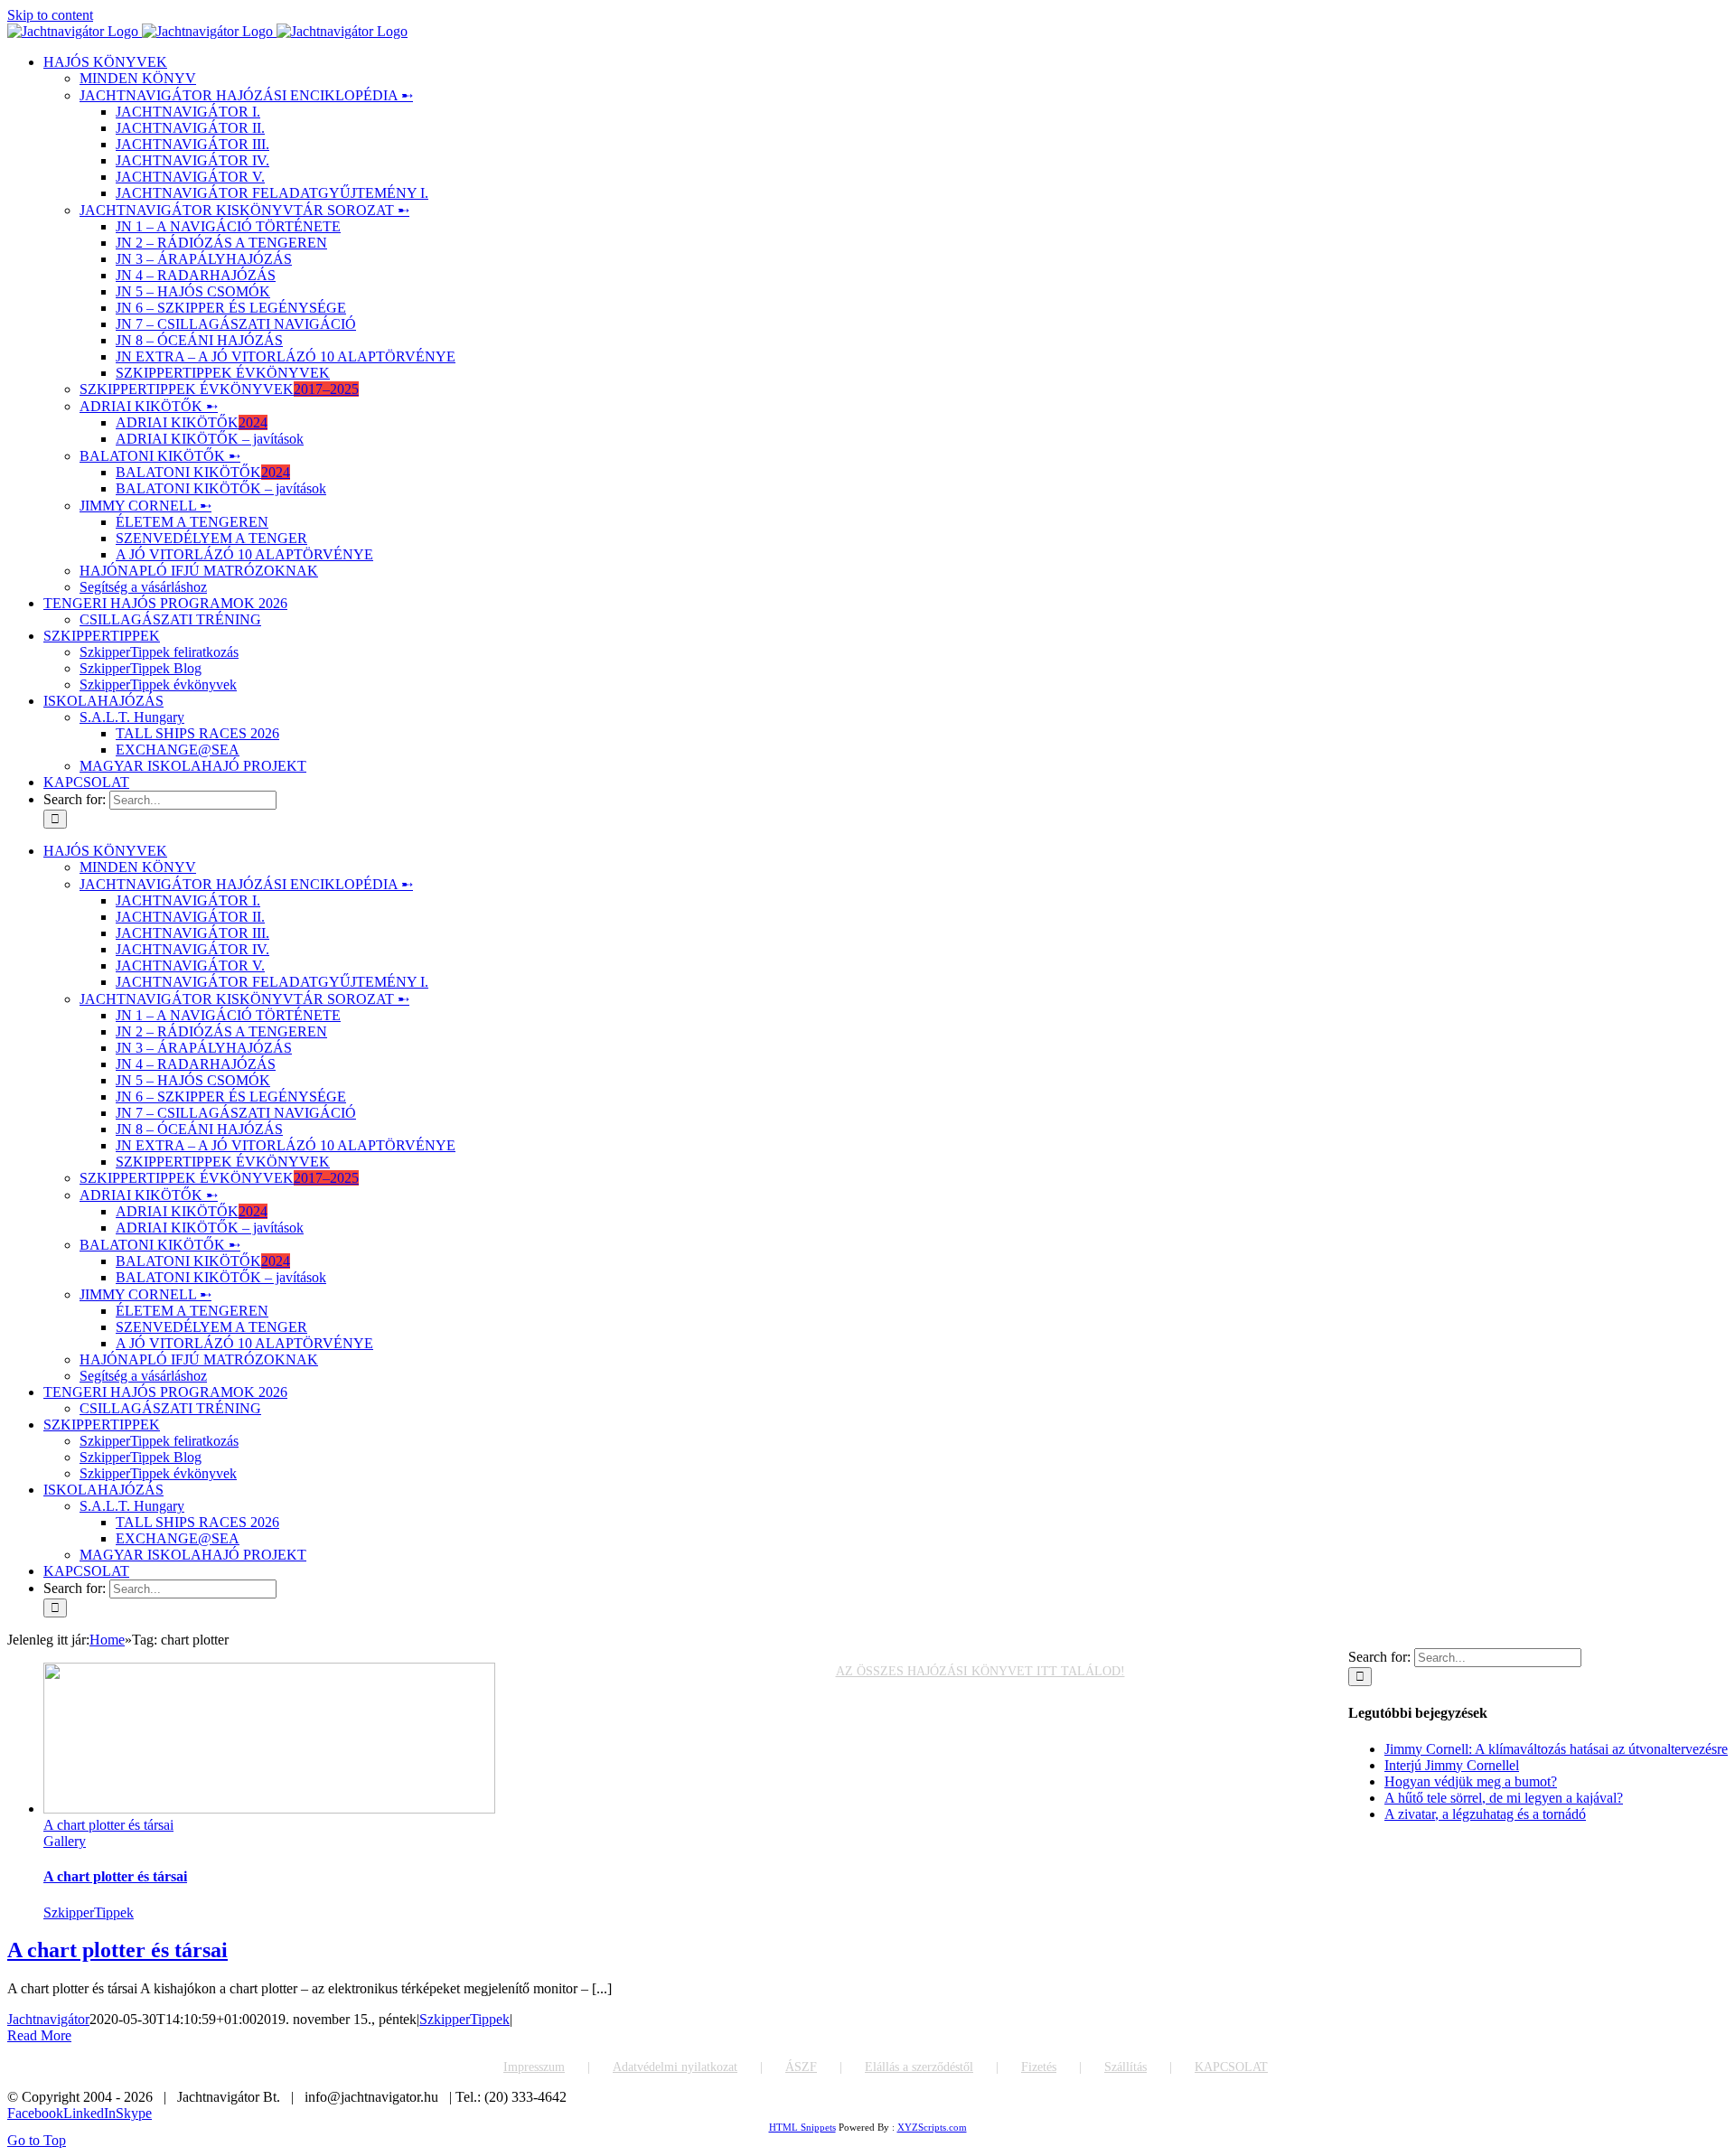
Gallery (65, 1841)
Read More (39, 2035)
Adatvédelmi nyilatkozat (675, 2067)
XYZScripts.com (932, 2127)
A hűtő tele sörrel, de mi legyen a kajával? (1504, 1798)
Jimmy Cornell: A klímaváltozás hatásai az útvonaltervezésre (1556, 1749)
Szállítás (1125, 2067)
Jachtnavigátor (48, 2019)
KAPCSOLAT (1231, 2067)
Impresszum (534, 2067)
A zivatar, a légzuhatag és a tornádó (1485, 1814)
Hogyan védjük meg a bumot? (1471, 1781)
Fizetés (1039, 2067)
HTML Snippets (802, 2127)
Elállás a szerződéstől (919, 2067)
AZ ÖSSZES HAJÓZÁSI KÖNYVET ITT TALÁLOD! (980, 1671)
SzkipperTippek (89, 1912)
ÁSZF (801, 2067)
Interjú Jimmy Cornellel (1452, 1765)
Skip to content (50, 15)
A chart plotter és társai (108, 1825)
